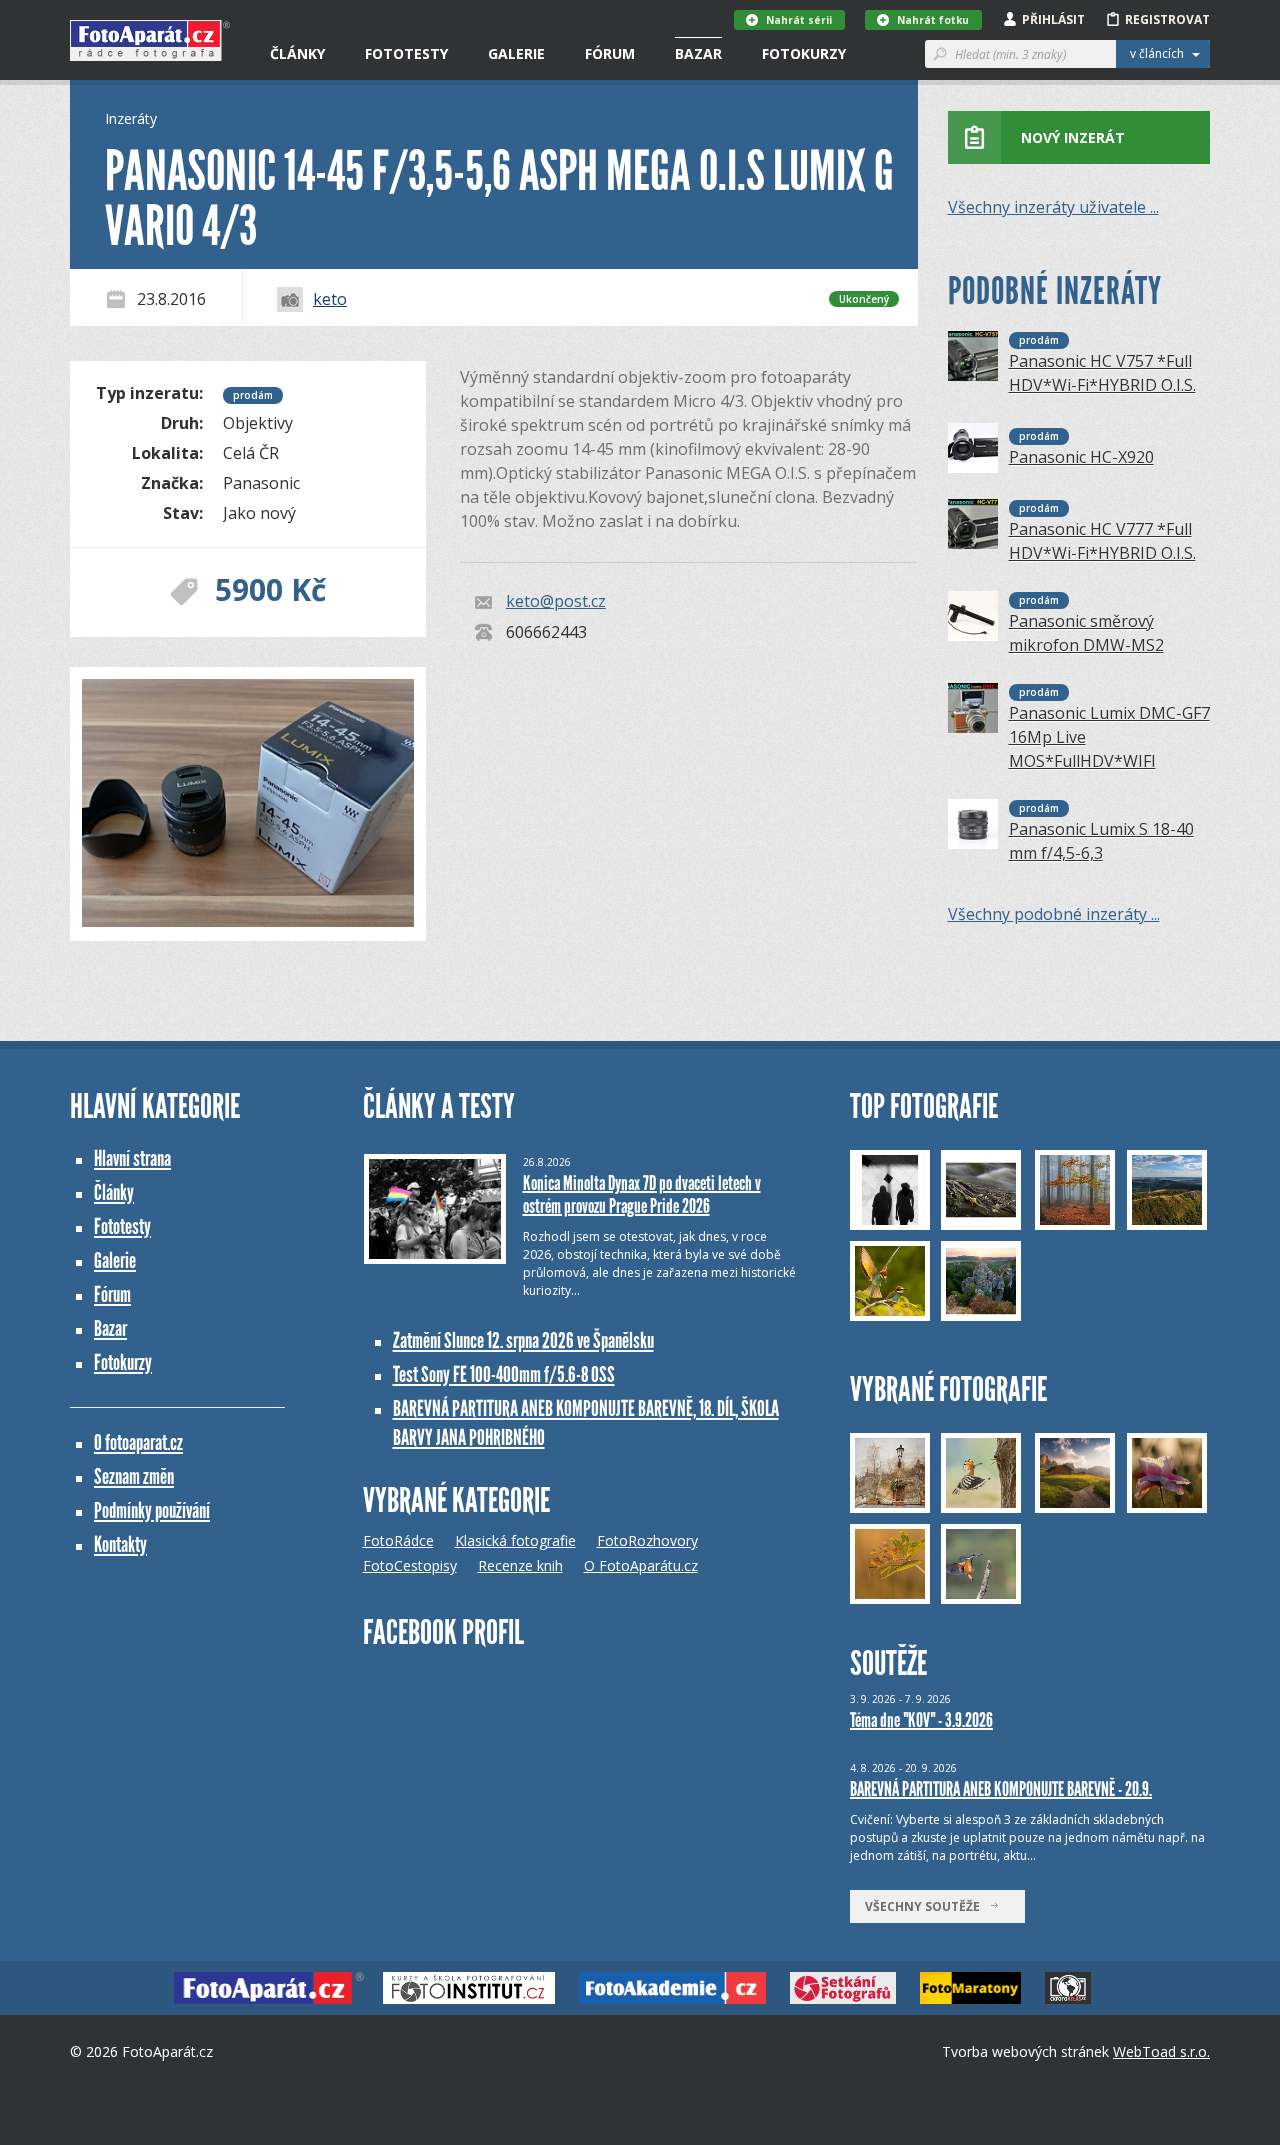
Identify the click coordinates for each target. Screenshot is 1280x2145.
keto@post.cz (556, 602)
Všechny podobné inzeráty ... (1054, 914)
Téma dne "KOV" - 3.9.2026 (921, 1720)
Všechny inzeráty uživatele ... (1053, 207)
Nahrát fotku (933, 20)
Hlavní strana (132, 1158)
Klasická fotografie (515, 1540)
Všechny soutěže (927, 1906)
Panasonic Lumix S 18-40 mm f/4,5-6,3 (1101, 841)
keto (330, 299)
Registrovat (1167, 19)
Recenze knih (520, 1565)
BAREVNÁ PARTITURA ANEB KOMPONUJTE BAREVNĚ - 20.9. (1001, 1789)
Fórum (610, 53)
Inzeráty (131, 118)
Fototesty (406, 53)
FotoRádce (398, 1540)
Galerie (516, 53)
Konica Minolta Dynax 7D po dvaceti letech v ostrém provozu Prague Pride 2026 (642, 1194)
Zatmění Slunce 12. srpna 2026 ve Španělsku (523, 1340)
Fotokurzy (804, 53)
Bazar (698, 53)
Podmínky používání (152, 1510)
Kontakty (120, 1544)
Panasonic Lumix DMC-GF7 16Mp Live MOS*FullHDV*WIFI (1109, 737)
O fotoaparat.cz (138, 1442)
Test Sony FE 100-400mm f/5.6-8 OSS (504, 1374)
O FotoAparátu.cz (641, 1565)
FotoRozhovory (647, 1540)
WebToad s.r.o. (1161, 2051)
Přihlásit (1053, 19)
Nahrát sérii (799, 20)
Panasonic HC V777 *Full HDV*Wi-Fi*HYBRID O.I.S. (1102, 541)
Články (297, 53)
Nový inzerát (1073, 137)
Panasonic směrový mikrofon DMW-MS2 (1086, 633)
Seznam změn (134, 1476)
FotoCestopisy (410, 1565)
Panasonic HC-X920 (1081, 457)
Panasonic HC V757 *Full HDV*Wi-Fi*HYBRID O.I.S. (1102, 373)
